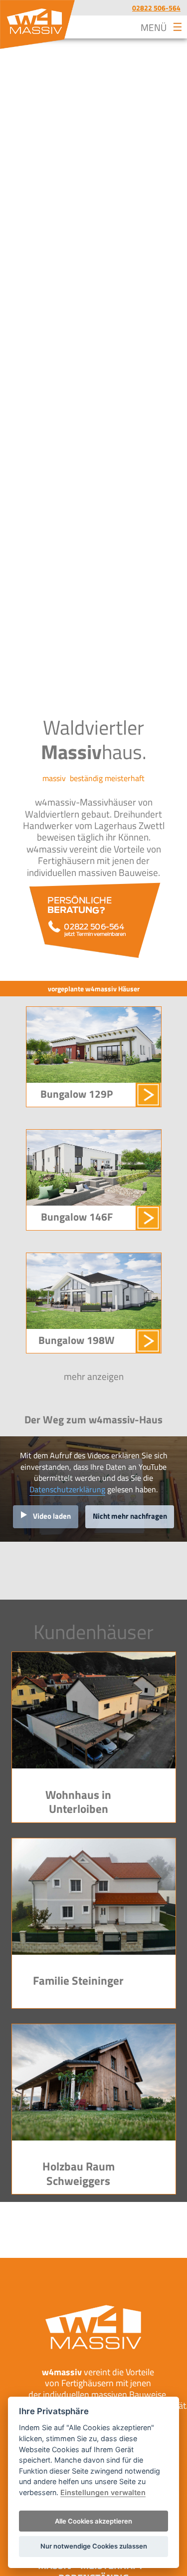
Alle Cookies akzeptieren (93, 2521)
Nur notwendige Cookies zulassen (94, 2546)
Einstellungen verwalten (103, 2492)
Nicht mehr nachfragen (130, 1516)
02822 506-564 (156, 8)
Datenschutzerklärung (67, 1489)
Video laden (52, 1516)
